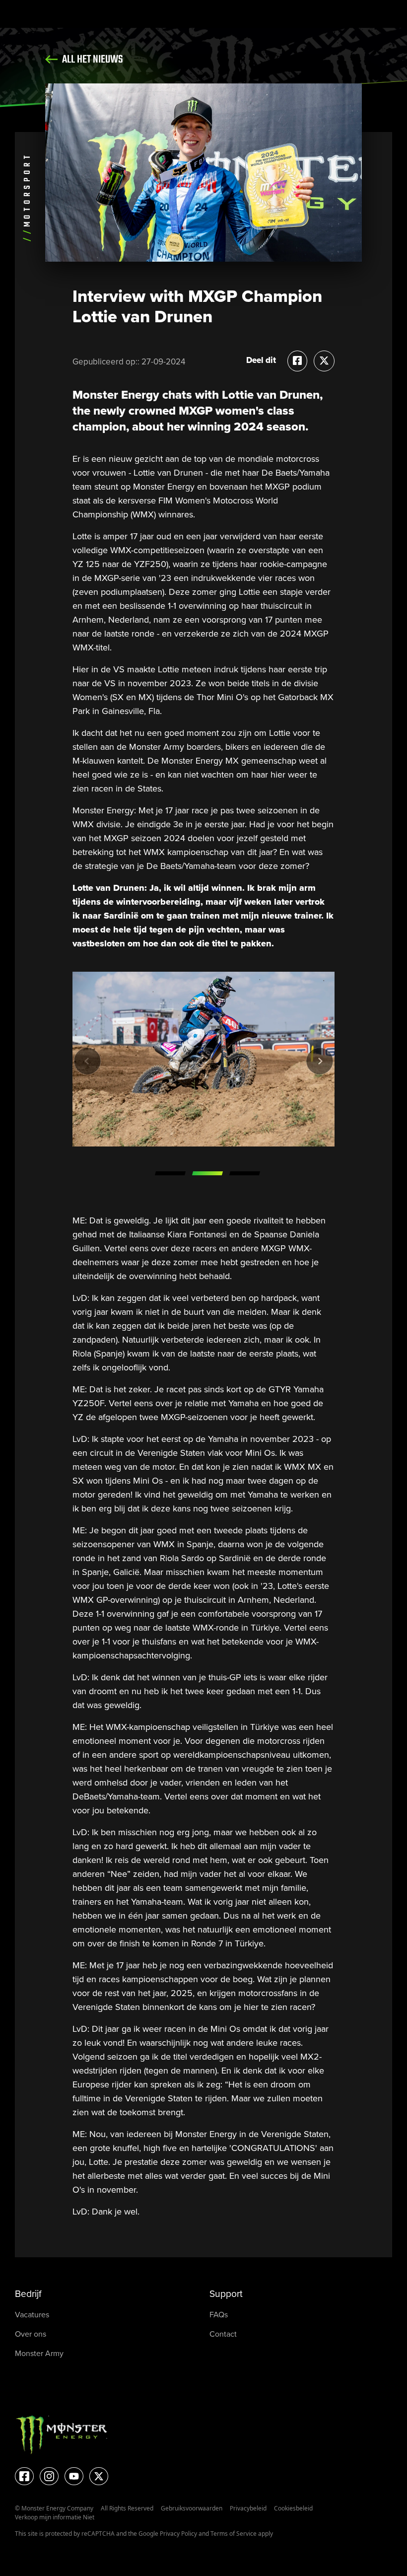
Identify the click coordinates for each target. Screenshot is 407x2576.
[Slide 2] (207, 1173)
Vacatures (32, 2315)
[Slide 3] (244, 1173)
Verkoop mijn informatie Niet (55, 2517)
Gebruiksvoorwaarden (192, 2508)
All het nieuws (92, 60)
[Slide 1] (170, 1173)
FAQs (219, 2315)
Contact (223, 2334)
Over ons (31, 2334)
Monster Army (39, 2353)
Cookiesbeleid (293, 2508)
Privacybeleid (248, 2508)
